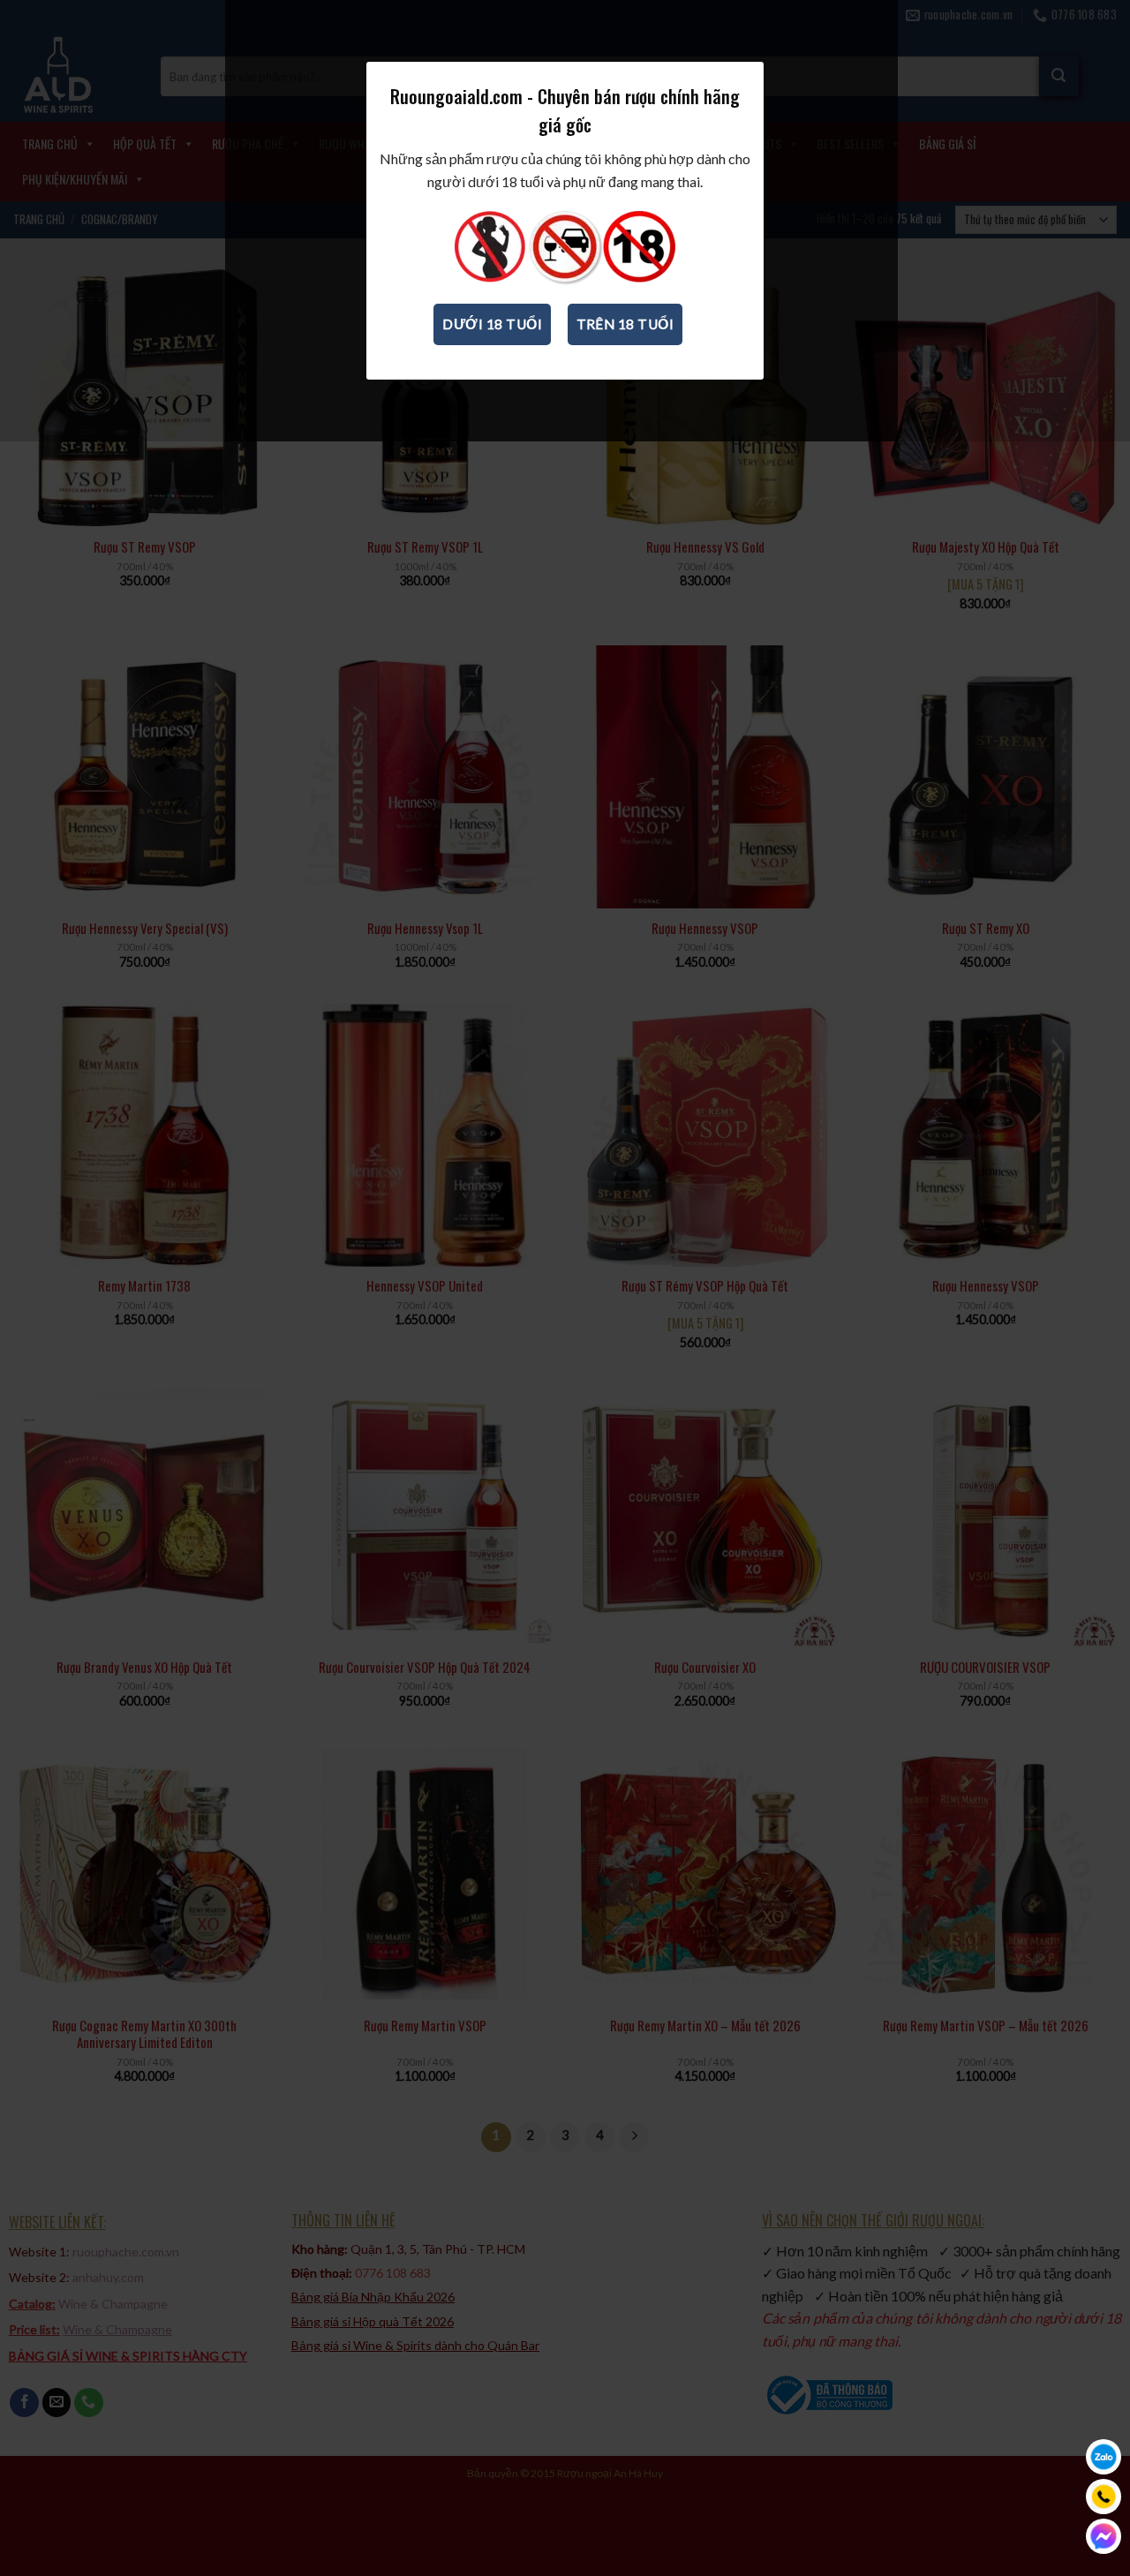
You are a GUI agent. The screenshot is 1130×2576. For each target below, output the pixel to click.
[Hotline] (1104, 2497)
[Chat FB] (1104, 2536)
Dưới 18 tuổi (492, 324)
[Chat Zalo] (1104, 2457)
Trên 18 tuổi (625, 324)
